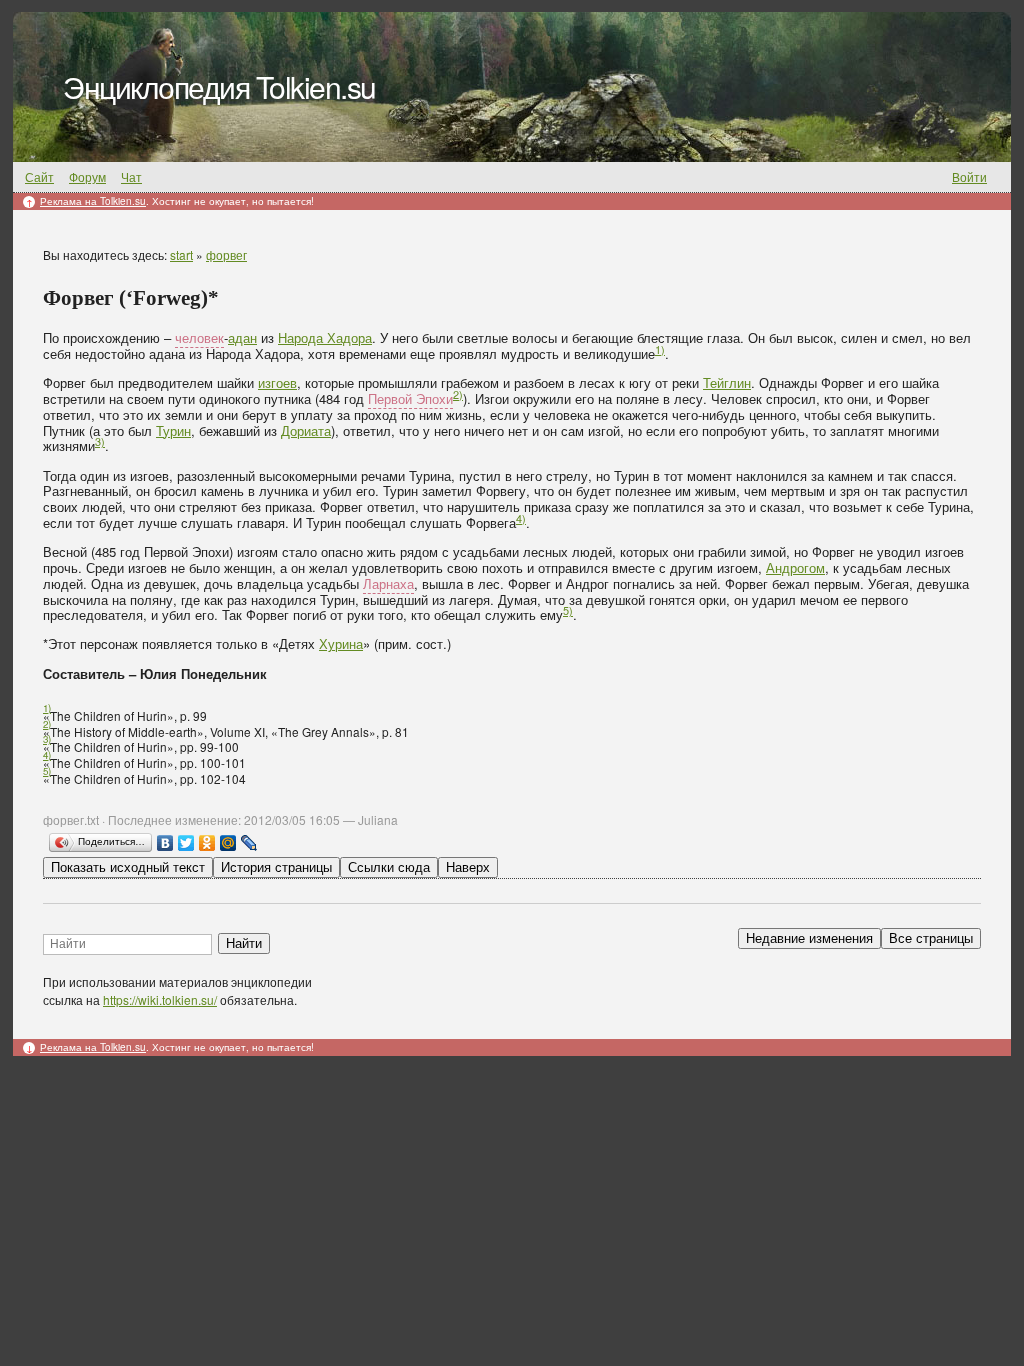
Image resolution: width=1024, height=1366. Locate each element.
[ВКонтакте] (165, 843)
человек (199, 337)
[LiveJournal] (249, 843)
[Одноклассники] (207, 843)
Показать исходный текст (128, 867)
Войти (969, 176)
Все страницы (931, 938)
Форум (87, 176)
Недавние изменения (809, 938)
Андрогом (795, 567)
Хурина (341, 643)
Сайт (39, 176)
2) (458, 394)
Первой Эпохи (410, 398)
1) (660, 349)
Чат (131, 176)
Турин (173, 430)
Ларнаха (388, 583)
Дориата (306, 430)
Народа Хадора (325, 337)
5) (568, 610)
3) (100, 441)
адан (242, 337)
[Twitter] (186, 843)
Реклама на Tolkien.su (93, 201)
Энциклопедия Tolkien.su (219, 86)
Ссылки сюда (389, 867)
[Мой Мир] (228, 843)
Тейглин (727, 382)
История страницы (276, 867)
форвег (226, 254)
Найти (244, 943)
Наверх (468, 867)
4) (521, 518)
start (181, 254)
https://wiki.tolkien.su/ (160, 999)
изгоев (277, 382)
